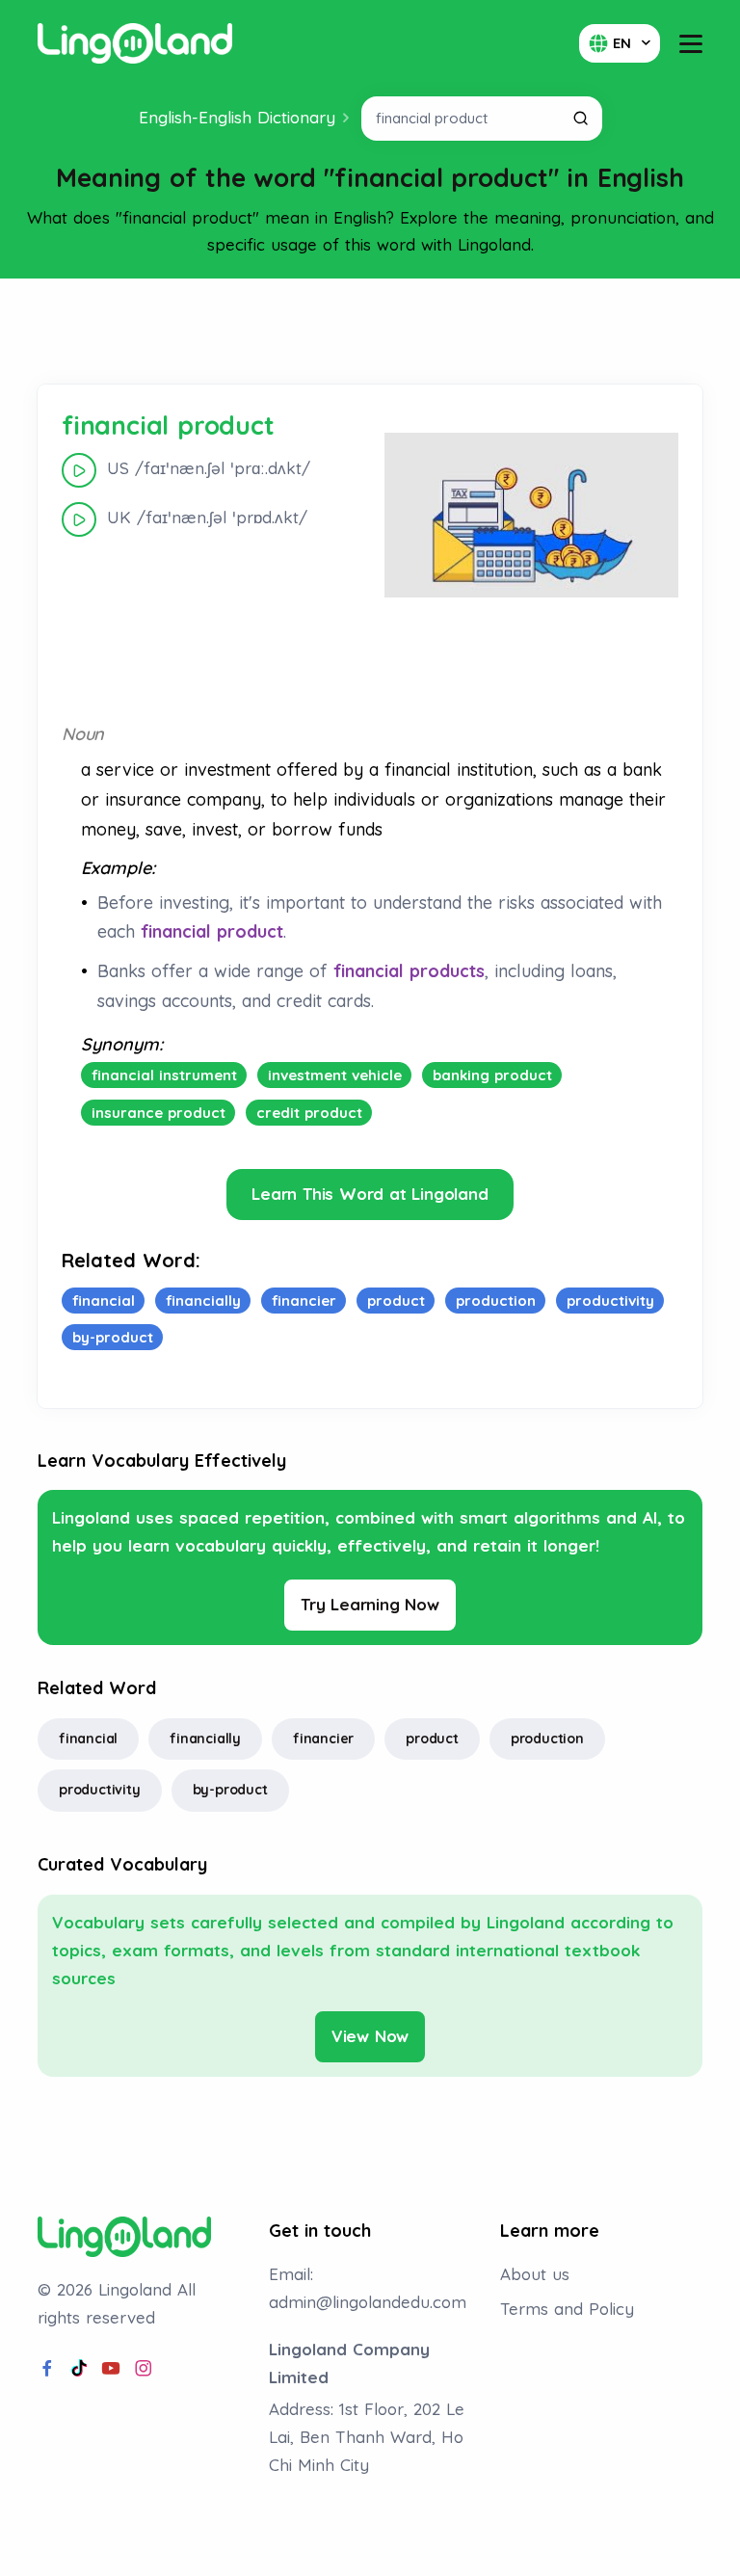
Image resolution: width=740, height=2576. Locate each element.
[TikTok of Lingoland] (79, 2369)
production (547, 1739)
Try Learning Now (370, 1604)
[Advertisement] (370, 332)
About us (535, 2274)
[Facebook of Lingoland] (47, 2369)
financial (88, 1739)
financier (323, 1739)
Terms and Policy (567, 2309)
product (432, 1739)
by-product (230, 1790)
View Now (370, 2036)
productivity (100, 1790)
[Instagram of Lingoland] (144, 2369)
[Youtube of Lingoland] (111, 2369)
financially (205, 1739)
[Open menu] (691, 44)
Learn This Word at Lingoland (370, 1194)
